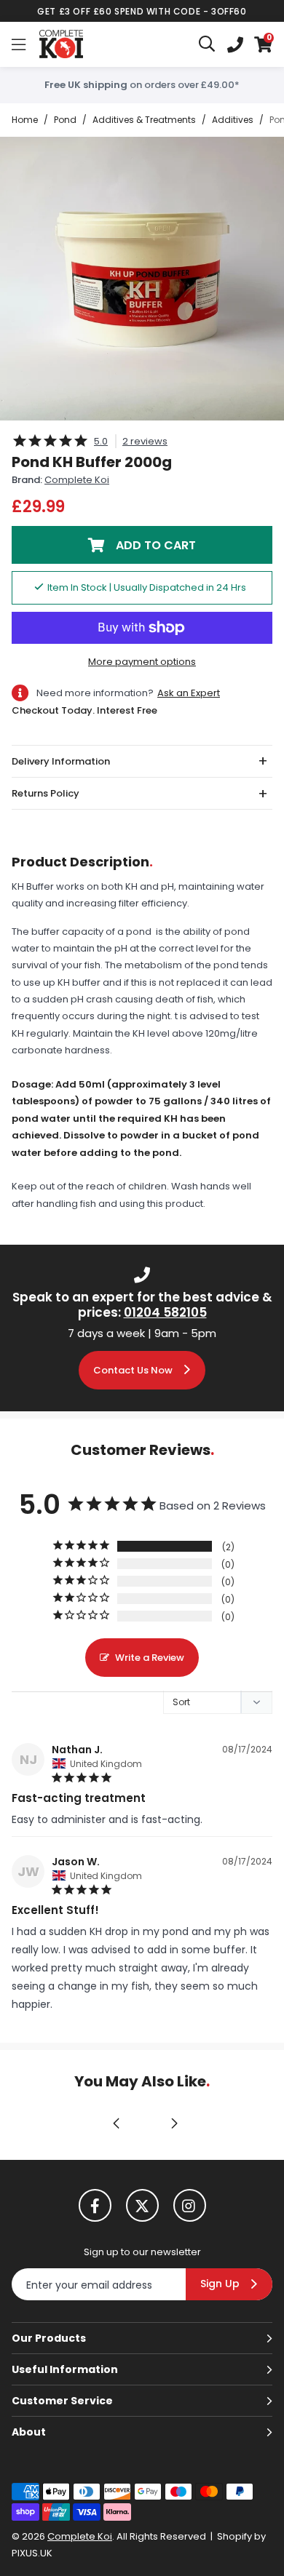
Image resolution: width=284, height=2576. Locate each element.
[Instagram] (190, 2205)
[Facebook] (95, 2205)
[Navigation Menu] (19, 44)
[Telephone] (235, 44)
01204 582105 (165, 1312)
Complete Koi (61, 44)
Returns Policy (46, 793)
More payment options (142, 662)
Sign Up (220, 2284)
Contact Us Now (133, 1370)
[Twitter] (142, 2205)
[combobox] (208, 44)
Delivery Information (61, 761)
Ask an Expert (189, 693)
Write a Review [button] (150, 1658)
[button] (263, 44)
